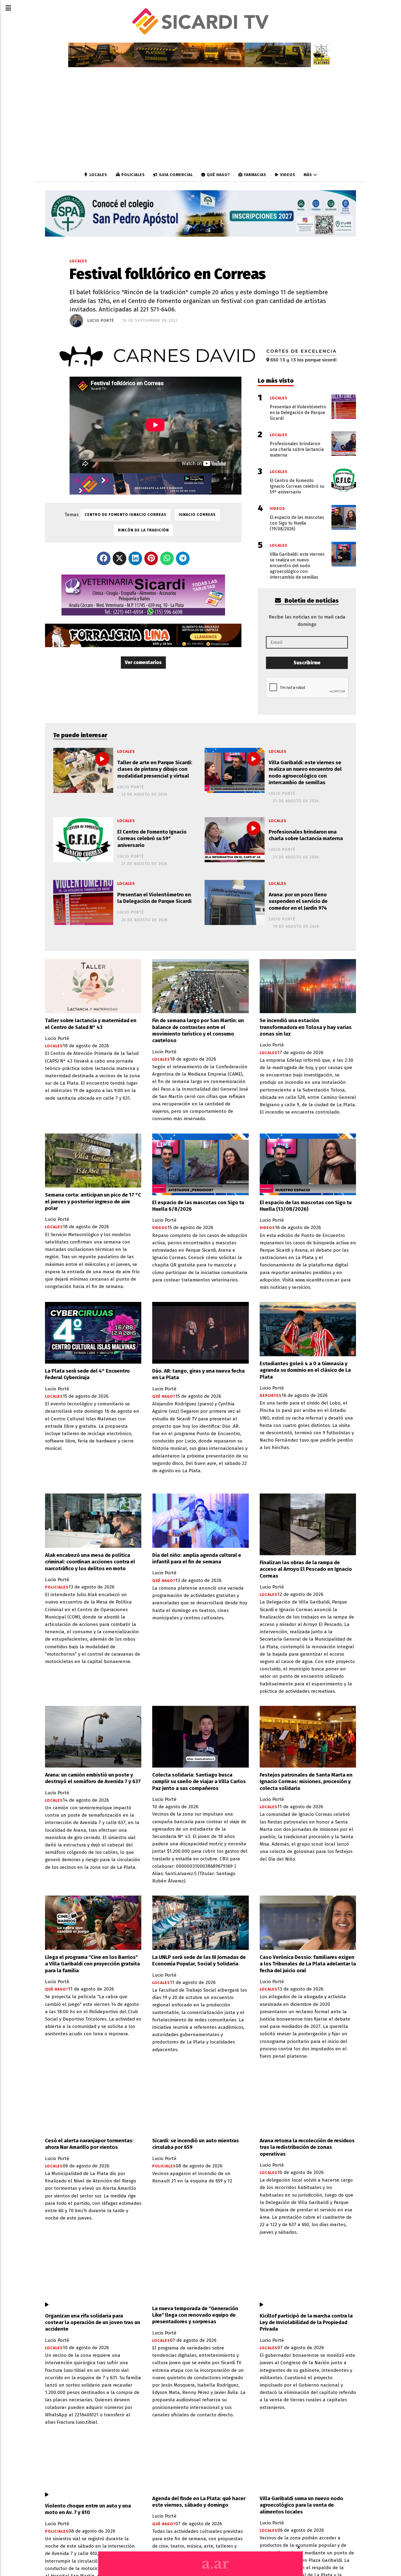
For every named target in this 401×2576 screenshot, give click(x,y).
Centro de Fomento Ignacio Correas (125, 515)
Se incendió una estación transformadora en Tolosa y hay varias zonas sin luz (306, 1027)
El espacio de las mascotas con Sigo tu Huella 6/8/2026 (198, 1206)
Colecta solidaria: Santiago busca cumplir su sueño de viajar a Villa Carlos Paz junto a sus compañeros (199, 1782)
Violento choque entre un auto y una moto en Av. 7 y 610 (88, 2509)
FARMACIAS (255, 175)
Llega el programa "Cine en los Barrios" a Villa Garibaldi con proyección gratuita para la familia (92, 1964)
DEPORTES (271, 1396)
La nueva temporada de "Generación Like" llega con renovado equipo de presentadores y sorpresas (195, 2315)
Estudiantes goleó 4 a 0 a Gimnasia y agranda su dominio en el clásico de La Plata (305, 1370)
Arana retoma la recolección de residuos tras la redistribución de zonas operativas (307, 2147)
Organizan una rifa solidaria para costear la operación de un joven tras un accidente (93, 2323)
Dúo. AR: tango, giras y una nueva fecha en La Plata (198, 1374)
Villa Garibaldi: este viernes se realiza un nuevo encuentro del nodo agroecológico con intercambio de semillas (305, 773)
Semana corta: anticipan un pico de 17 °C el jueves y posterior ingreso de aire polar (93, 1202)
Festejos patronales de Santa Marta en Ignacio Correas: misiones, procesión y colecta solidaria (306, 1782)
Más (308, 175)
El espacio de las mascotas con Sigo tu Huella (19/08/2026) (297, 523)
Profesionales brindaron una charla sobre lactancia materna (306, 835)
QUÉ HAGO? (218, 175)
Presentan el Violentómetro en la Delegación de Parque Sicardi (154, 898)
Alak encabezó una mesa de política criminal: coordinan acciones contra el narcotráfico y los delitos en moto (90, 1562)
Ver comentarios (143, 663)
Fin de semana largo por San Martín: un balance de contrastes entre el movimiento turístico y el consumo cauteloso (198, 1030)
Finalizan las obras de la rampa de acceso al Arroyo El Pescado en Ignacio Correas (306, 1569)
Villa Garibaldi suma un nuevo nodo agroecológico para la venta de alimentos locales (301, 2505)
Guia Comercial (175, 175)
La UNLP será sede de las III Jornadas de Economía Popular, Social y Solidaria (199, 1961)
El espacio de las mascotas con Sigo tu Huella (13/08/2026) (306, 1206)
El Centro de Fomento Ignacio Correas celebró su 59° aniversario (152, 839)
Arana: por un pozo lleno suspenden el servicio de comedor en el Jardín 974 (298, 901)
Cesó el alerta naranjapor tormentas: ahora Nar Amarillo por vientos (89, 2144)
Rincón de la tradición (143, 530)
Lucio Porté (101, 321)
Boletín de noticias (311, 601)
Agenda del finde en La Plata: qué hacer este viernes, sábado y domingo (199, 2502)
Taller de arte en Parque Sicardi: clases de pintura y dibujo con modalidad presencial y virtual (155, 769)
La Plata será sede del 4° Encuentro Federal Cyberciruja (87, 1374)
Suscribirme (307, 663)
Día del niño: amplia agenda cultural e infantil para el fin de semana (197, 1558)
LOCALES (98, 175)
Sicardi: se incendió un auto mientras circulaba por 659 (196, 2144)
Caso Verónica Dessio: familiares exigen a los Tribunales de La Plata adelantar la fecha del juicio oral (308, 1964)
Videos (287, 175)
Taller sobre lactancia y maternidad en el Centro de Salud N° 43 (91, 1024)
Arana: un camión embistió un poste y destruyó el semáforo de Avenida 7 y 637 (93, 1778)
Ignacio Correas (197, 515)
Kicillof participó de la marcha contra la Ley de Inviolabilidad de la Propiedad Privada (306, 2323)
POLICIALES (133, 175)
